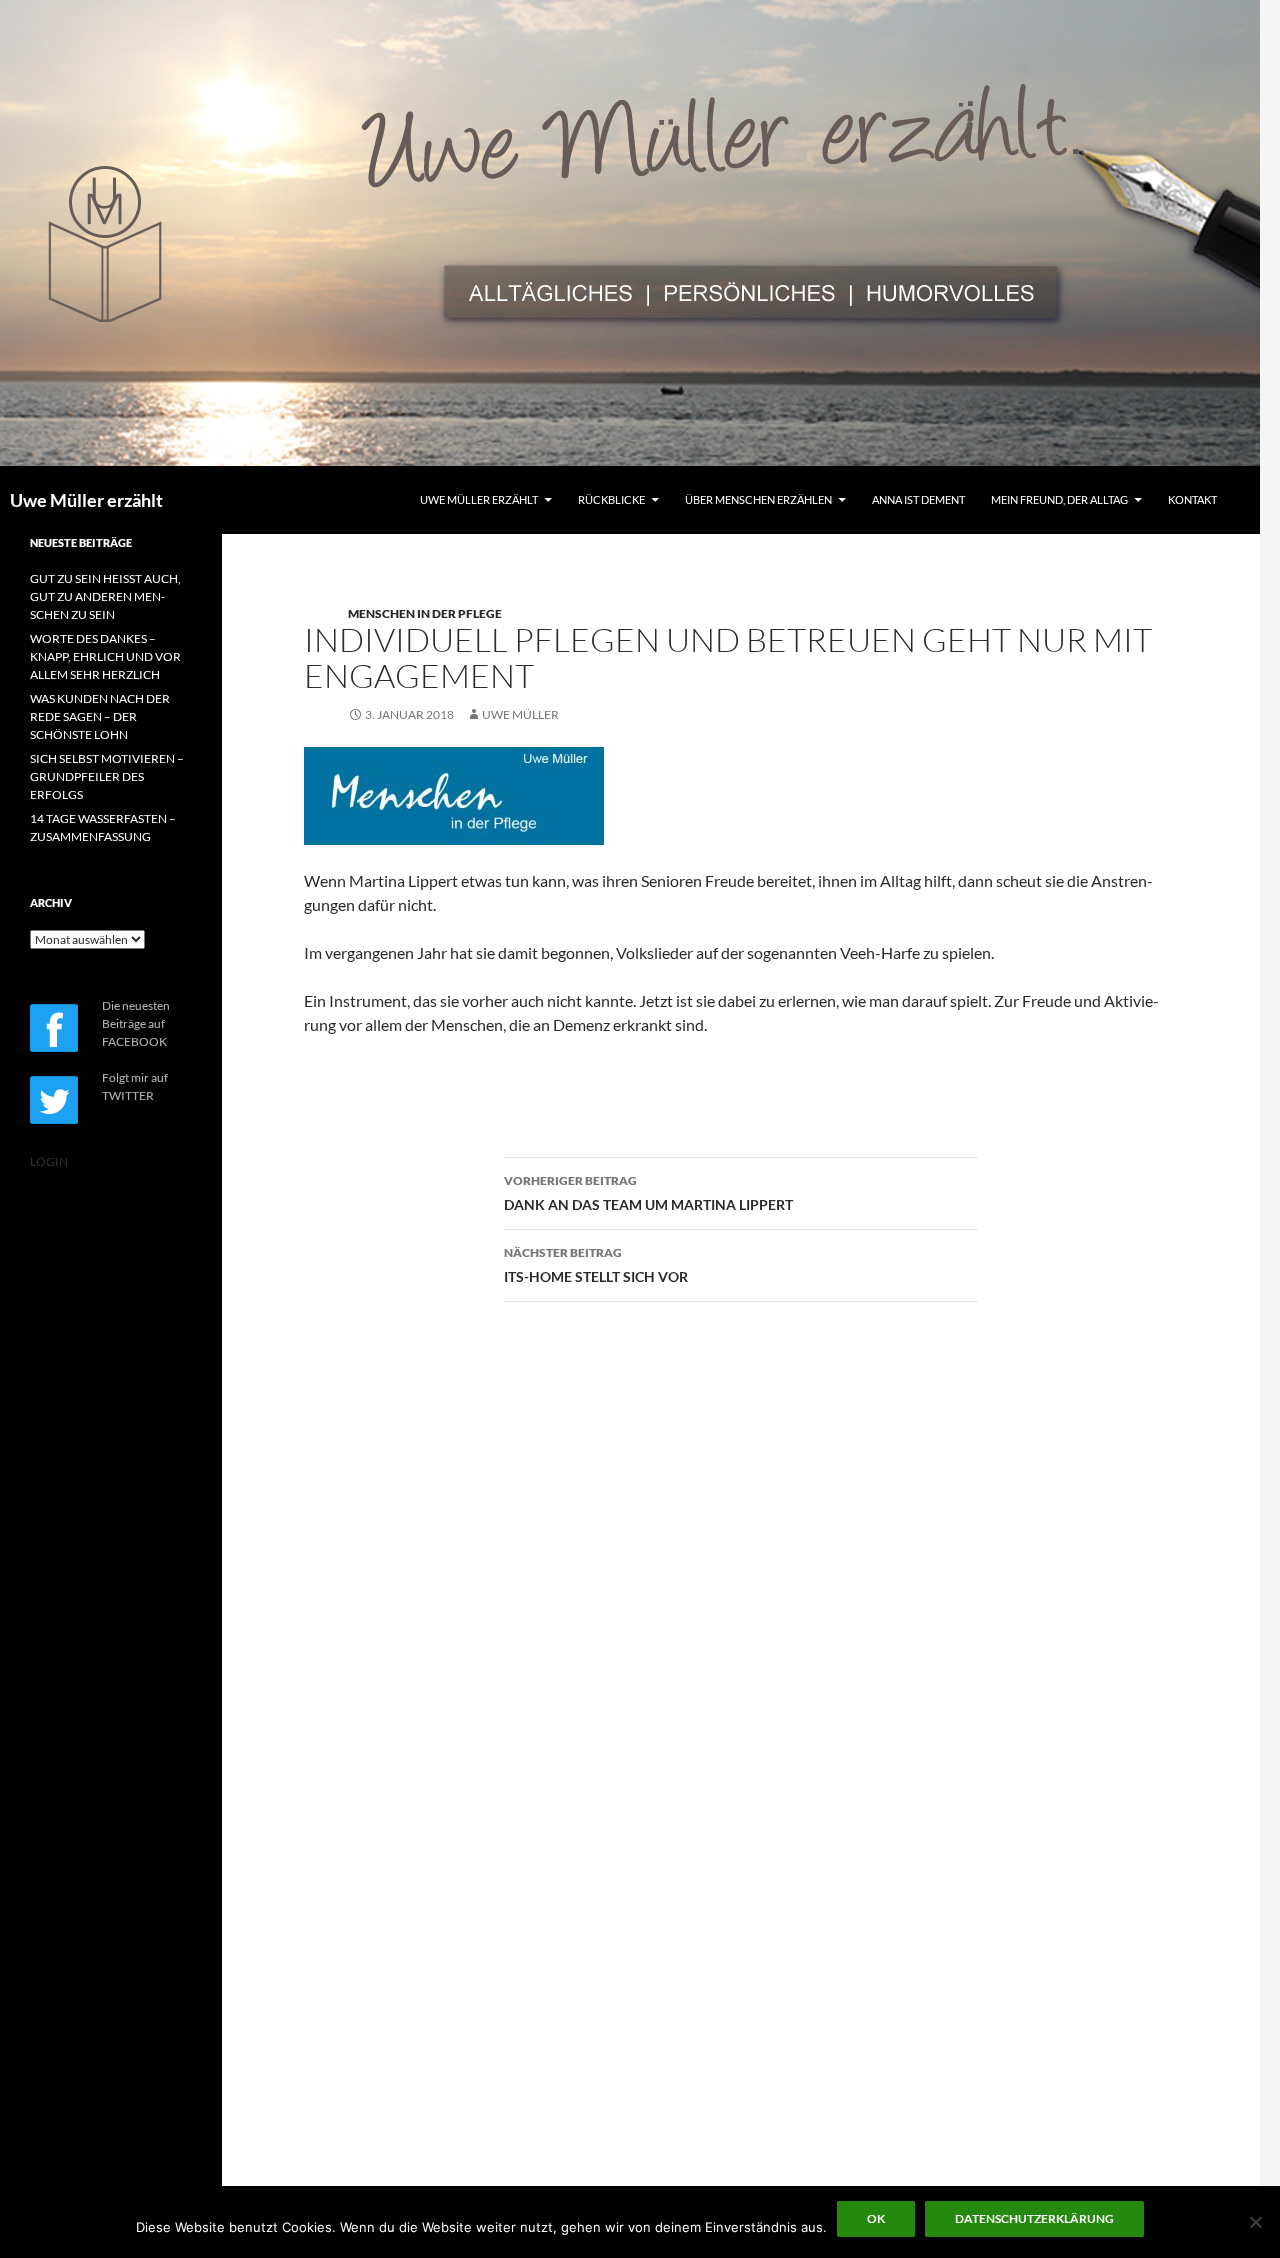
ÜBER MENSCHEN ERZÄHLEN (758, 499)
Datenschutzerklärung (1034, 2218)
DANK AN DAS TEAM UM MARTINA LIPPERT (648, 1193)
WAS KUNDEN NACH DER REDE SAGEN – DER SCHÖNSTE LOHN (100, 716)
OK (876, 2218)
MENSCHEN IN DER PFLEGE (425, 613)
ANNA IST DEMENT (918, 499)
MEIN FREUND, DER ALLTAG (1059, 499)
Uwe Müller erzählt (86, 500)
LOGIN (49, 1161)
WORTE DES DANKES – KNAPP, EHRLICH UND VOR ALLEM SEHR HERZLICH (105, 656)
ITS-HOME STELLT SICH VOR (596, 1265)
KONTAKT (1192, 499)
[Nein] (1255, 2222)
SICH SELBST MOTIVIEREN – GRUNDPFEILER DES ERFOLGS (107, 776)
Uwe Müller (520, 714)
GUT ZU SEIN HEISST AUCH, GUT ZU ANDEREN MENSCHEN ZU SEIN (105, 596)
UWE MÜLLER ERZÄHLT (479, 499)
